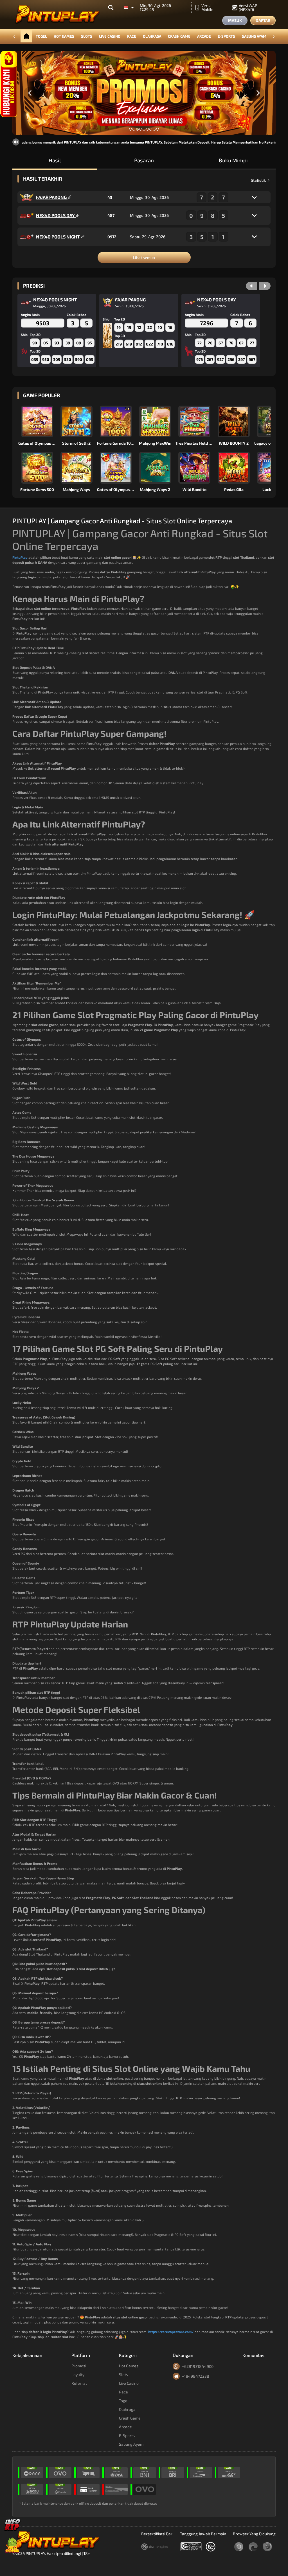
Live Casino (110, 36)
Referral (79, 2383)
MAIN (40, 421)
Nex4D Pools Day (56, 215)
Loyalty (78, 2374)
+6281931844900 (198, 2366)
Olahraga (152, 36)
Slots (87, 36)
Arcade (204, 36)
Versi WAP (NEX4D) (248, 7)
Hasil (55, 160)
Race (132, 36)
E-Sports (226, 36)
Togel (41, 36)
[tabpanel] (144, 93)
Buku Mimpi (233, 160)
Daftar (263, 20)
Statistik (259, 180)
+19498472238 (196, 2376)
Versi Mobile (207, 7)
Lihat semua (144, 257)
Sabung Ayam (254, 36)
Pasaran (144, 160)
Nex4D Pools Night (58, 237)
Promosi (79, 2366)
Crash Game (179, 36)
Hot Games (64, 36)
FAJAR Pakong (52, 197)
